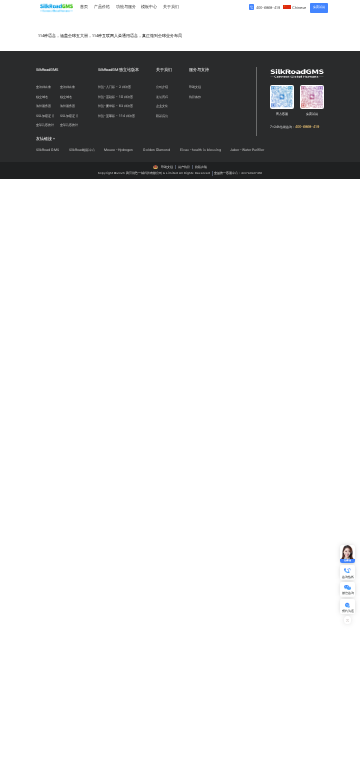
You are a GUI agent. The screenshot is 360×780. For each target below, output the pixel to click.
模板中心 (149, 6)
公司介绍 (162, 87)
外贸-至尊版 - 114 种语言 (116, 116)
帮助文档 (195, 87)
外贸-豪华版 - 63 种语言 (115, 106)
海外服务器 (43, 106)
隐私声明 (201, 167)
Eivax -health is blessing (200, 150)
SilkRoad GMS (47, 150)
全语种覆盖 (43, 87)
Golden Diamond (156, 150)
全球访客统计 (45, 125)
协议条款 (195, 97)
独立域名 (42, 97)
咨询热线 (348, 577)
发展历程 (162, 97)
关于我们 (171, 6)
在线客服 (347, 560)
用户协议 (184, 167)
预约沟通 (348, 611)
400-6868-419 (268, 7)
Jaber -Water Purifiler (247, 150)
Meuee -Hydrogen (118, 150)
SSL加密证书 (45, 116)
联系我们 (162, 116)
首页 (84, 6)
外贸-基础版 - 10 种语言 (115, 97)
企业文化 (162, 106)
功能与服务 (126, 6)
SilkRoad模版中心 (82, 150)
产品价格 (102, 6)
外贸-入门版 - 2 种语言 (114, 87)
